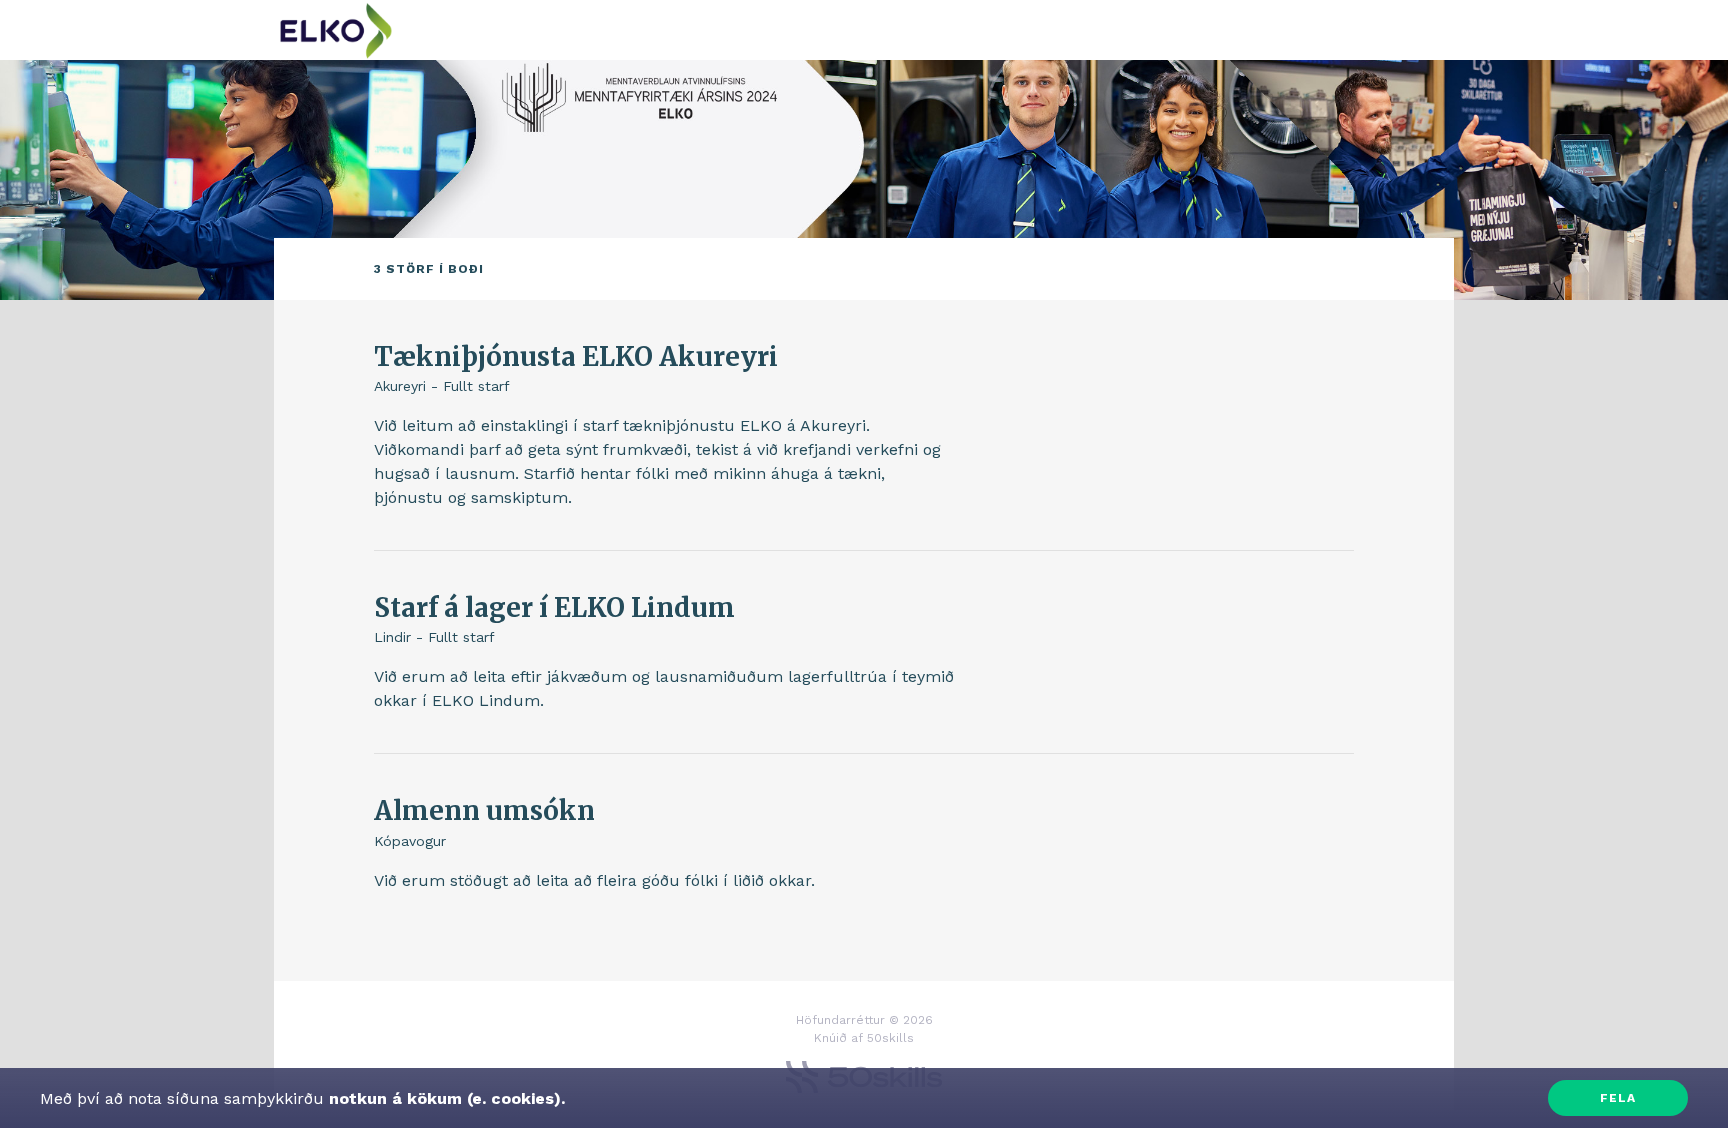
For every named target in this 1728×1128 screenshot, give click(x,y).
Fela (1618, 1098)
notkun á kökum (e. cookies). (444, 1098)
